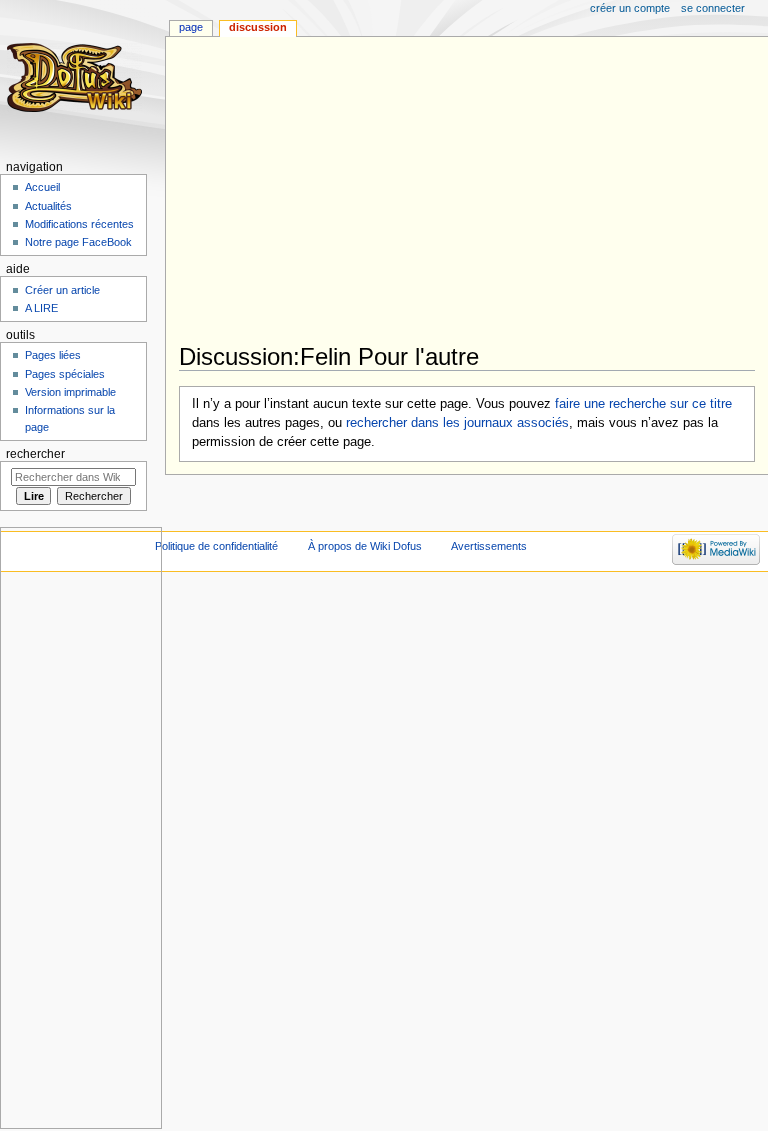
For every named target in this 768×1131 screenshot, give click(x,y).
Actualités (48, 206)
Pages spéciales (65, 374)
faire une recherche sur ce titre (643, 404)
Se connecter (713, 8)
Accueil (42, 187)
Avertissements (489, 546)
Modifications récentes (79, 224)
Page (191, 27)
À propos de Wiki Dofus (365, 546)
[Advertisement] (473, 192)
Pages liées (53, 355)
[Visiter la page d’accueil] (77, 77)
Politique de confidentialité (216, 546)
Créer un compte (630, 8)
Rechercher (35, 454)
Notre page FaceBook (78, 242)
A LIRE (41, 308)
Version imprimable (70, 392)
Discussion (258, 27)
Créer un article (62, 290)
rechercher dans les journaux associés (457, 423)
